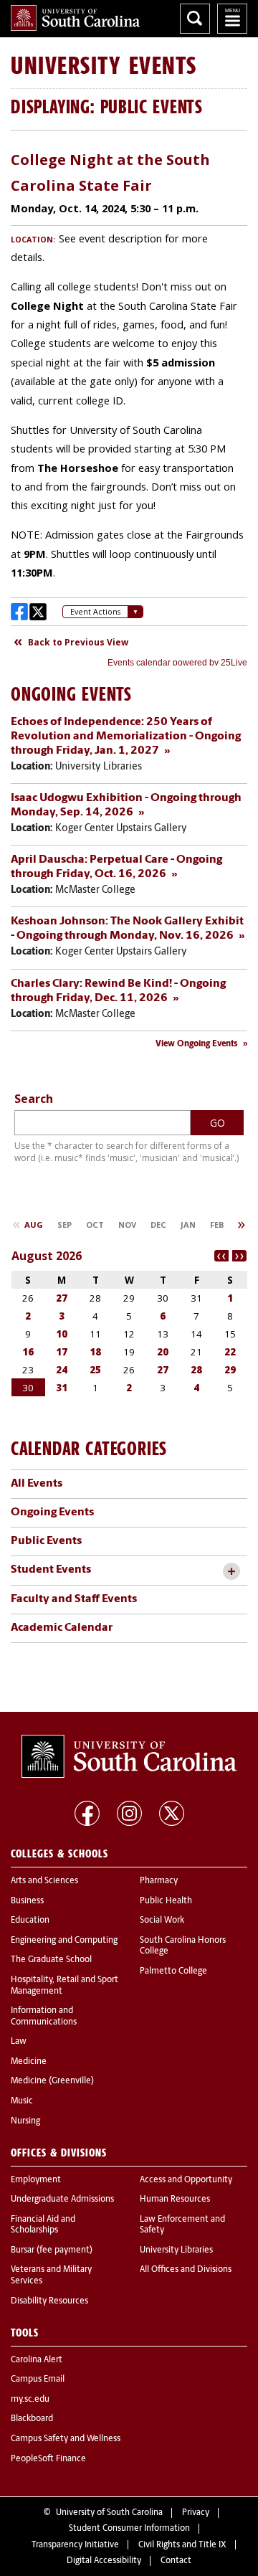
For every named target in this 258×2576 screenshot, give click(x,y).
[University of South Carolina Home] (75, 18)
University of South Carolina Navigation (232, 19)
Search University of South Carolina (195, 19)
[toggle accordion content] (231, 1572)
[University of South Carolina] (129, 1756)
